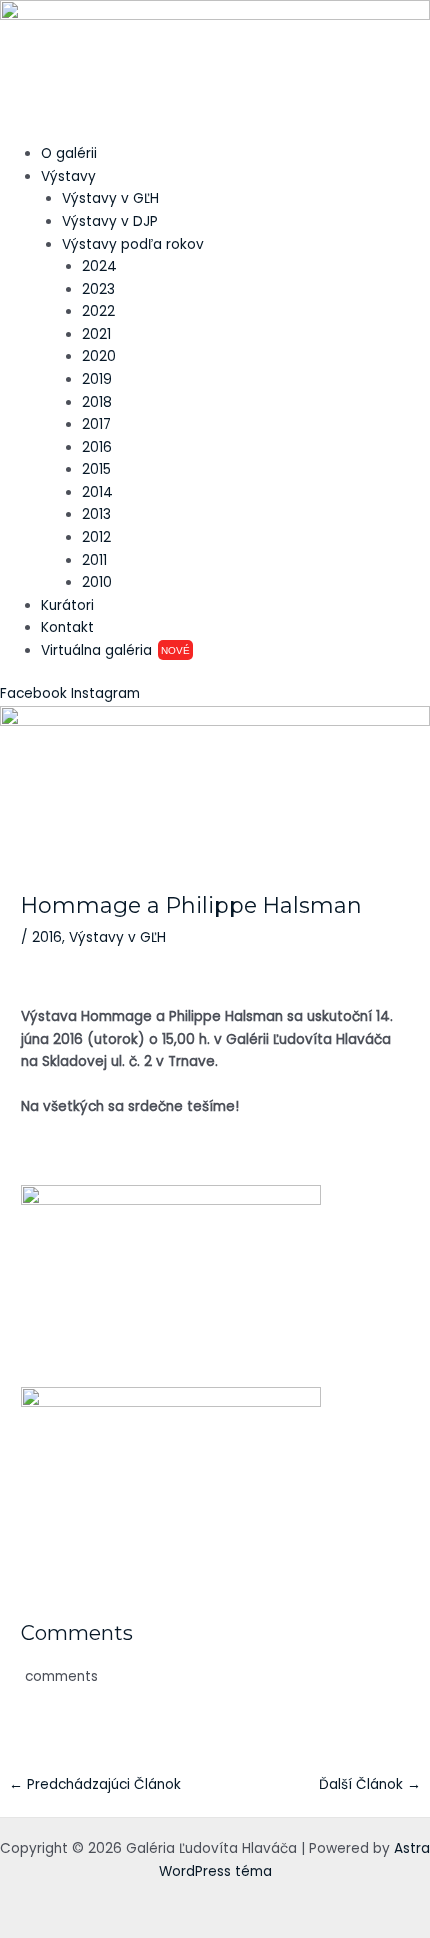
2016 (97, 447)
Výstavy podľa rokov (133, 244)
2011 (94, 560)
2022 (98, 311)
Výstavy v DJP (110, 221)
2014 (97, 492)
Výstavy (68, 176)
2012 (96, 537)
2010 (97, 582)
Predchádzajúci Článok (95, 1785)
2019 (97, 379)
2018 (97, 402)
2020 (99, 356)
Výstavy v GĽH (110, 198)
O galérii (69, 153)
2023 (98, 289)
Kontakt (67, 627)
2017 (96, 424)
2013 (96, 514)
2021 (96, 334)
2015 (96, 469)
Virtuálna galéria (115, 650)
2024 (99, 266)
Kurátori (67, 605)
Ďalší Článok (370, 1785)
